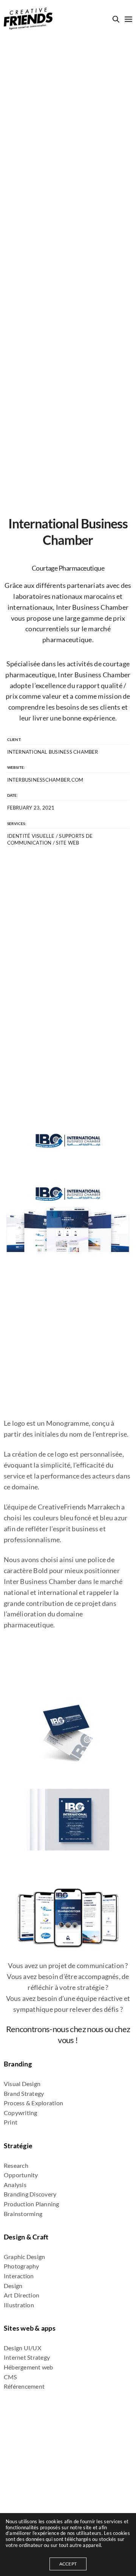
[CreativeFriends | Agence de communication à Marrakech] (28, 19)
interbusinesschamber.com (45, 780)
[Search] (116, 19)
